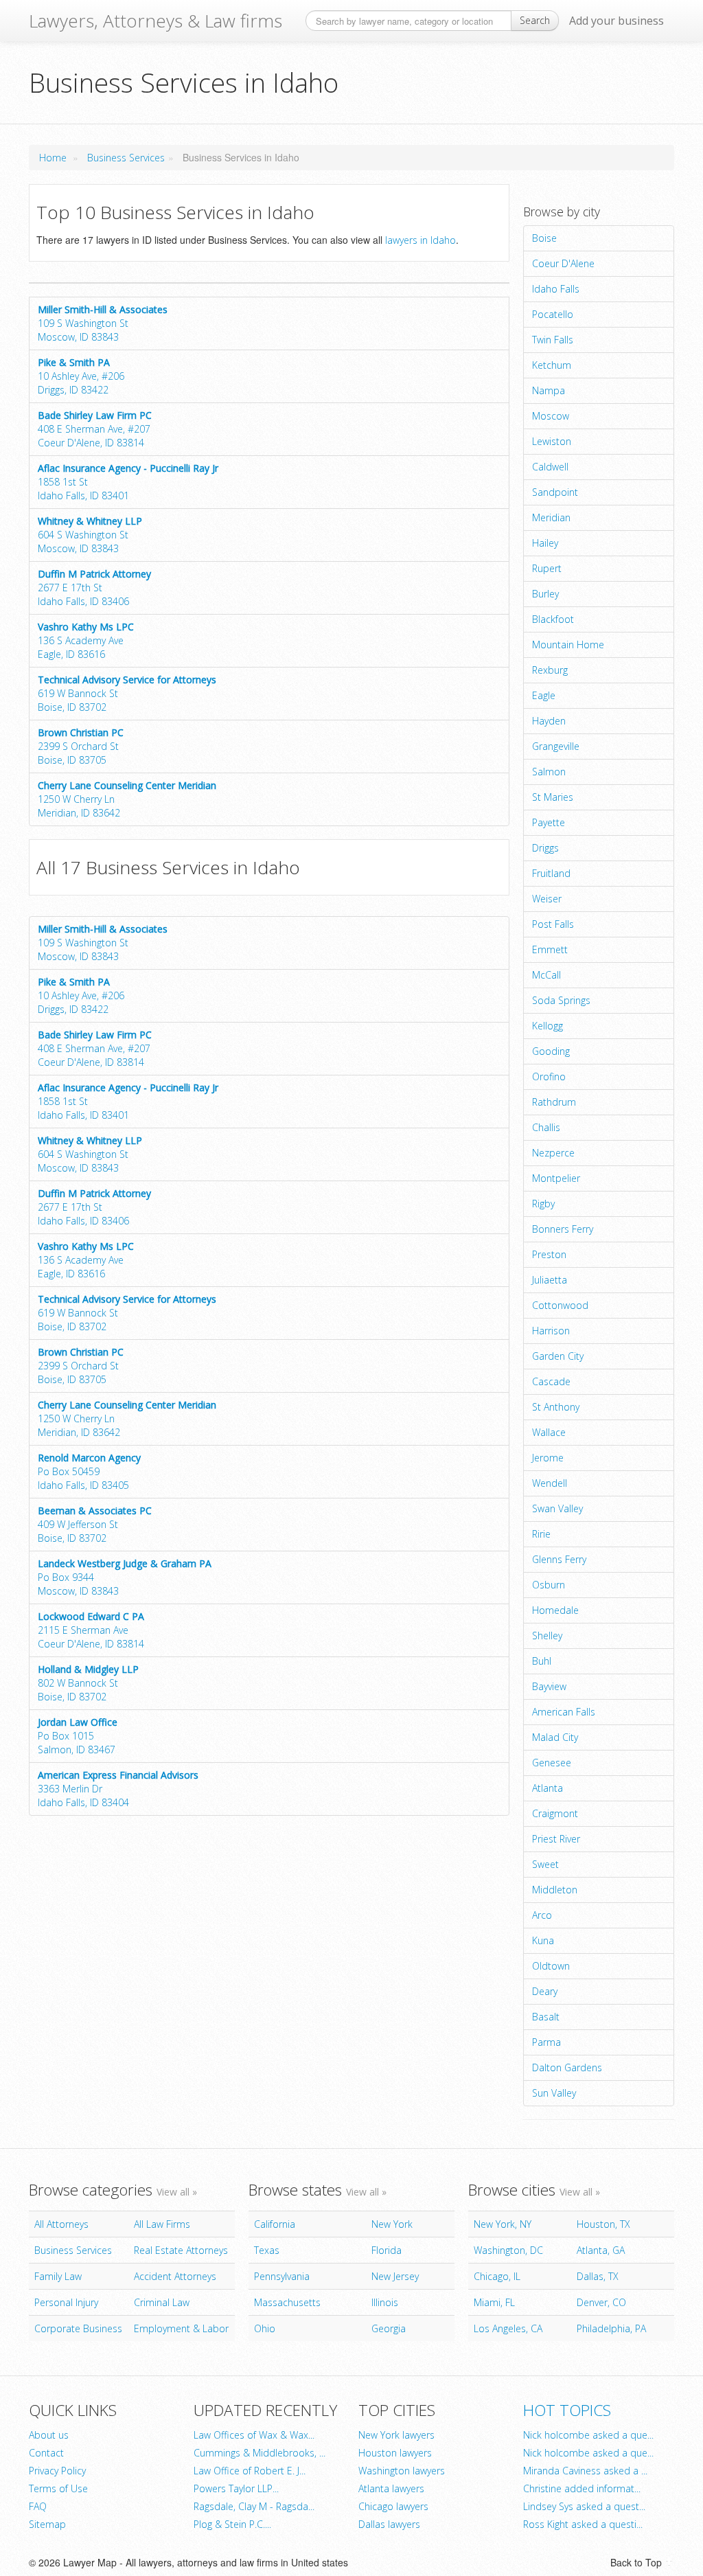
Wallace (549, 1432)
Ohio (265, 2328)
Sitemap (47, 2524)
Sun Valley (554, 2093)
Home (53, 158)
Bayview (549, 1686)
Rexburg (550, 670)
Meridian (551, 517)
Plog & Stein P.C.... (232, 2524)
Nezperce (553, 1153)
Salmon (549, 772)
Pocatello (553, 314)
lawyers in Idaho (420, 240)
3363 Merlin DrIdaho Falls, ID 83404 (118, 1789)
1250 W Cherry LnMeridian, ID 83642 (127, 799)
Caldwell (550, 467)
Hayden (549, 721)
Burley (545, 594)
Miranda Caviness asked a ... (585, 2471)
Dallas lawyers (389, 2524)
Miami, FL (494, 2302)
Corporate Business (78, 2328)
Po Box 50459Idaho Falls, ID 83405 (89, 1471)
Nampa (549, 390)
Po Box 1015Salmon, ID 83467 (78, 1736)
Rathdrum (554, 1102)
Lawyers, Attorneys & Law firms (155, 21)
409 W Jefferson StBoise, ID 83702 (95, 1524)
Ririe (541, 1534)
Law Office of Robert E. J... (250, 2471)
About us (49, 2435)
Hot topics (567, 2410)
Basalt (546, 2017)
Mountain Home (568, 645)
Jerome (548, 1458)
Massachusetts (287, 2302)
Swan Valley (557, 1508)
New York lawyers (396, 2435)
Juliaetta (550, 1280)
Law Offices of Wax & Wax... (254, 2435)
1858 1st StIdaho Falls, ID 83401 (128, 482)
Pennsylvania (282, 2276)
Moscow (551, 416)
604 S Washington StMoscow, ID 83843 (90, 535)
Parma (546, 2042)
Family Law (58, 2276)
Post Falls (553, 924)
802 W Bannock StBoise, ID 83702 (88, 1683)
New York (392, 2224)
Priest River (556, 1839)
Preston (549, 1254)
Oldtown (551, 1966)
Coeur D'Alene (563, 263)
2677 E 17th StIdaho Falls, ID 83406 (94, 588)
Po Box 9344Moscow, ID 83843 (125, 1577)
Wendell (550, 1483)
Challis (546, 1127)
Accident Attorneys (175, 2276)
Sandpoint (555, 492)
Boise (544, 238)
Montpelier (556, 1178)
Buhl (542, 1661)
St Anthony (556, 1407)
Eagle (544, 695)
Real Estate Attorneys (181, 2250)
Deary (545, 1991)
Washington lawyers (402, 2471)
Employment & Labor (181, 2328)
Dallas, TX (598, 2276)
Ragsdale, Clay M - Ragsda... (254, 2506)
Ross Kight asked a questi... (583, 2524)
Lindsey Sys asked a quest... (584, 2506)
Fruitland (551, 873)
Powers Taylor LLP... (236, 2488)
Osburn (549, 1585)
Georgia (389, 2328)
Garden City (558, 1356)
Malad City (555, 1737)
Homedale (555, 1610)
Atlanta (548, 1788)
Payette (549, 822)
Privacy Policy (57, 2471)
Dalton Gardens (567, 2067)
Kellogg (548, 1026)
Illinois (385, 2302)
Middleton (555, 1890)
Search (535, 20)
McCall (546, 975)
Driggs (545, 848)
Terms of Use (58, 2488)
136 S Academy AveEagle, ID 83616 (86, 640)
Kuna (543, 1940)
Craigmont (555, 1813)
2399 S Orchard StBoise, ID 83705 (81, 746)
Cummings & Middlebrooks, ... (260, 2453)
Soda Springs (561, 1000)
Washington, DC (508, 2250)
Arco (542, 1915)
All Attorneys (61, 2224)
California (275, 2224)
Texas (267, 2250)
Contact (46, 2453)
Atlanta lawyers (391, 2488)
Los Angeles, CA (508, 2328)
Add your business (616, 21)
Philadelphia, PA (611, 2328)
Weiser (547, 899)
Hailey (545, 543)
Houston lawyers (395, 2453)
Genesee (552, 1763)
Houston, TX (603, 2224)
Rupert (547, 568)
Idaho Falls (556, 289)
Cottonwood (560, 1305)
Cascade (551, 1381)
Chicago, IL (497, 2276)
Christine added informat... (582, 2488)
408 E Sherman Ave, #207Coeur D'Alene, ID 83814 (95, 429)
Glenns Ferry (559, 1559)
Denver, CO (601, 2302)
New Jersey (395, 2276)
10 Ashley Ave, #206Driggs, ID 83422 (81, 376)
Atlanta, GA (601, 2250)
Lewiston (552, 441)
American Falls (564, 1712)
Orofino (549, 1076)
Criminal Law (162, 2302)
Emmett (550, 949)
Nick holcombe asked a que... (588, 2435)
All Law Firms (162, 2224)
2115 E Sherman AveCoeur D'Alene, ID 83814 (91, 1630)
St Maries (553, 797)
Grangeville (556, 746)
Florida (387, 2250)
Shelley (547, 1635)
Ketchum (552, 365)
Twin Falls (553, 340)
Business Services (126, 158)
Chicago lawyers (393, 2506)
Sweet (545, 1864)
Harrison (551, 1331)
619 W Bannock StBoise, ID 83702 (127, 693)
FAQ (38, 2506)
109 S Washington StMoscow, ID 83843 (103, 323)
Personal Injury (66, 2302)
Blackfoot (553, 619)
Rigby (543, 1204)
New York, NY (503, 2224)
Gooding (551, 1051)
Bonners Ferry (563, 1229)
